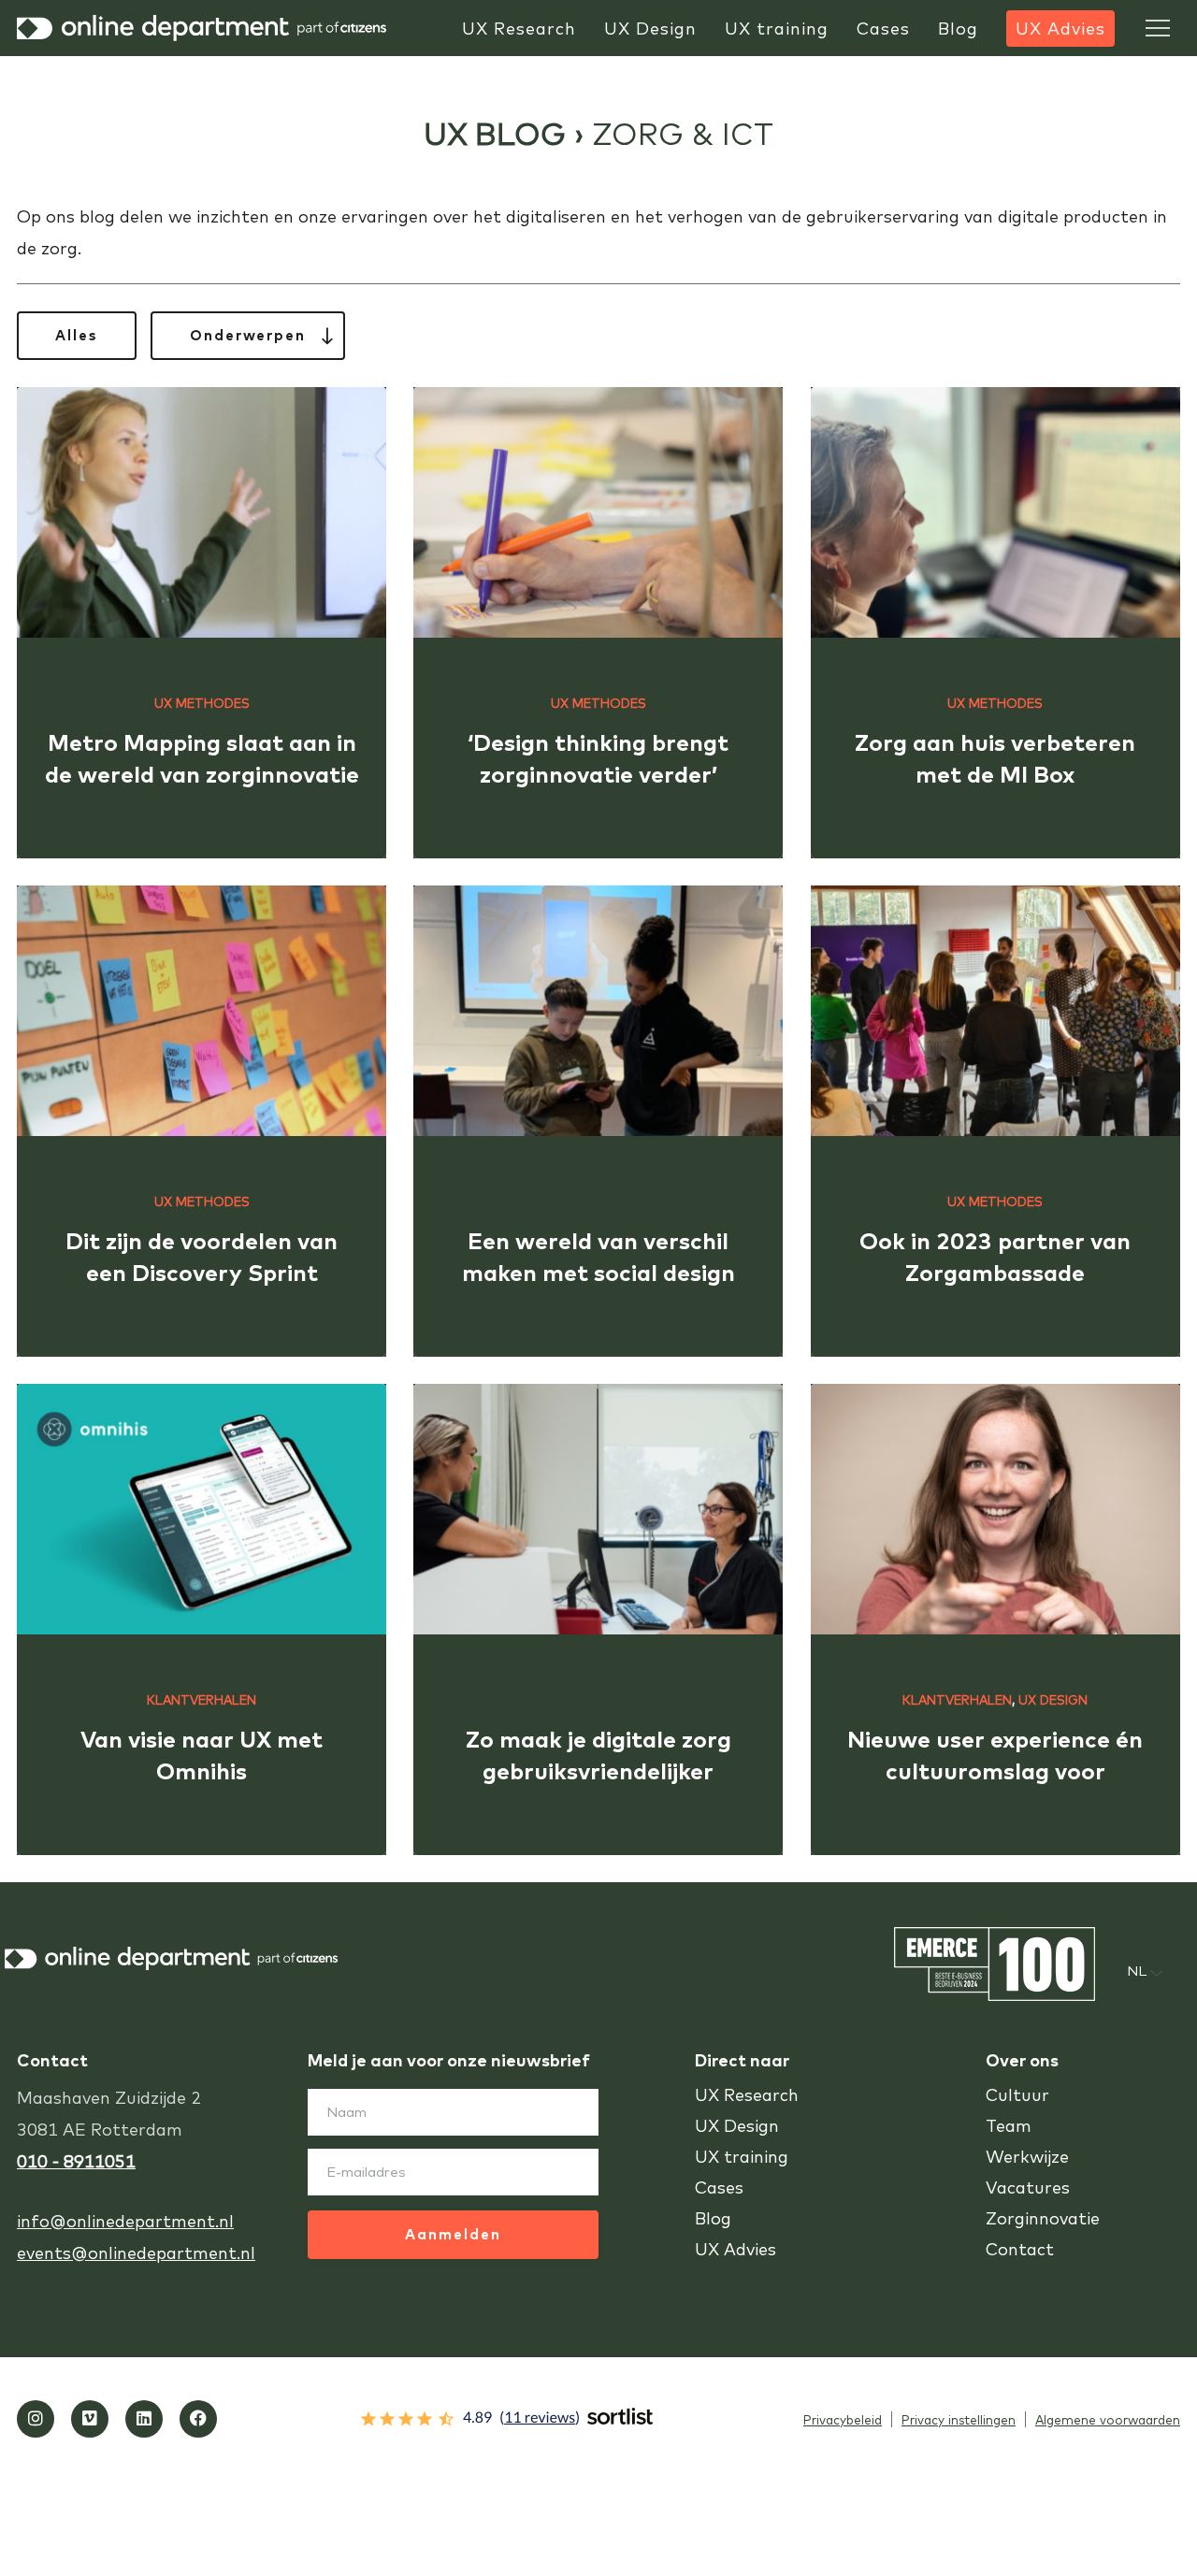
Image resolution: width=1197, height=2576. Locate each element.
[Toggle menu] (1158, 28)
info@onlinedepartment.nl (125, 2221)
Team (1009, 2126)
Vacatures (1028, 2187)
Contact (1020, 2249)
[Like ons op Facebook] (198, 2419)
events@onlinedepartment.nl (136, 2253)
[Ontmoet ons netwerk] (144, 2419)
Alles (77, 335)
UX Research (747, 2095)
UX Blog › (508, 133)
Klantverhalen (202, 1699)
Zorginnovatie (1043, 2218)
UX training (742, 2157)
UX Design (1053, 1699)
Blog (713, 2218)
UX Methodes (202, 703)
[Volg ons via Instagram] (36, 2419)
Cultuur (1017, 2095)
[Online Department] (204, 28)
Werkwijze (1027, 2157)
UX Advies (736, 2249)
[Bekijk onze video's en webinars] (90, 2419)
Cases (719, 2187)
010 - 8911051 (76, 2161)
